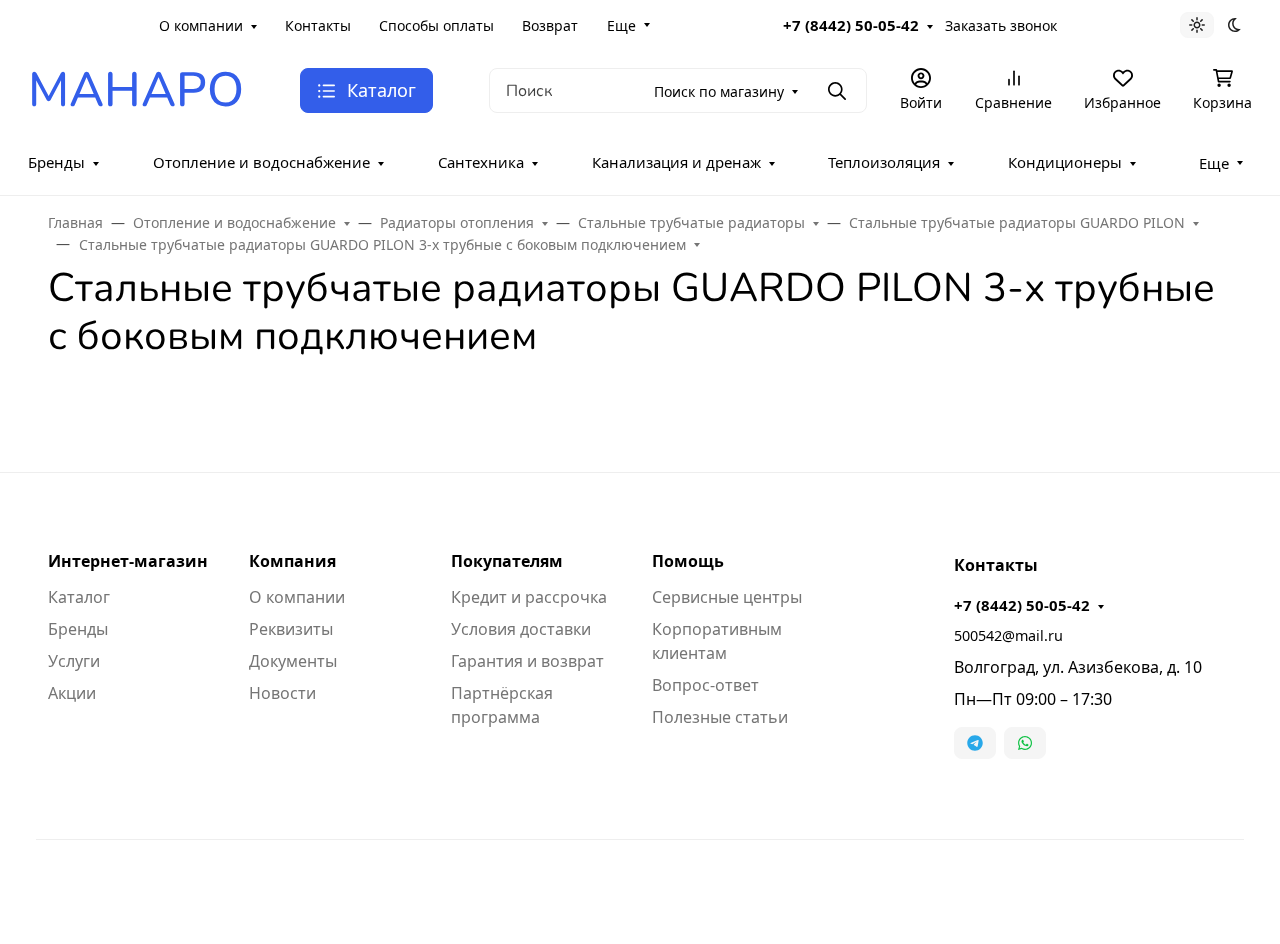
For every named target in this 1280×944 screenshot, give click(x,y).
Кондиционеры (1065, 162)
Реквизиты (291, 629)
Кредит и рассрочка (529, 597)
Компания (292, 561)
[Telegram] (975, 743)
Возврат (550, 25)
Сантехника (481, 162)
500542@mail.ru (1008, 635)
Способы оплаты (436, 25)
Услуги (74, 661)
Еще (621, 25)
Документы (293, 661)
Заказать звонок (1001, 25)
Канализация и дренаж (676, 162)
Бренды (56, 162)
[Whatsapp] (1025, 743)
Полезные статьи (720, 717)
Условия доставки (521, 629)
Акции (72, 693)
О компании (201, 25)
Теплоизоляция (884, 162)
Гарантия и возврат (527, 661)
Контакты (318, 25)
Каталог (79, 597)
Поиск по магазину (719, 91)
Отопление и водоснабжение (261, 162)
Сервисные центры (727, 597)
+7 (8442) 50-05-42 (851, 25)
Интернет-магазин (128, 561)
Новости (282, 693)
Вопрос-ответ (705, 685)
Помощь (688, 561)
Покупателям (507, 561)
